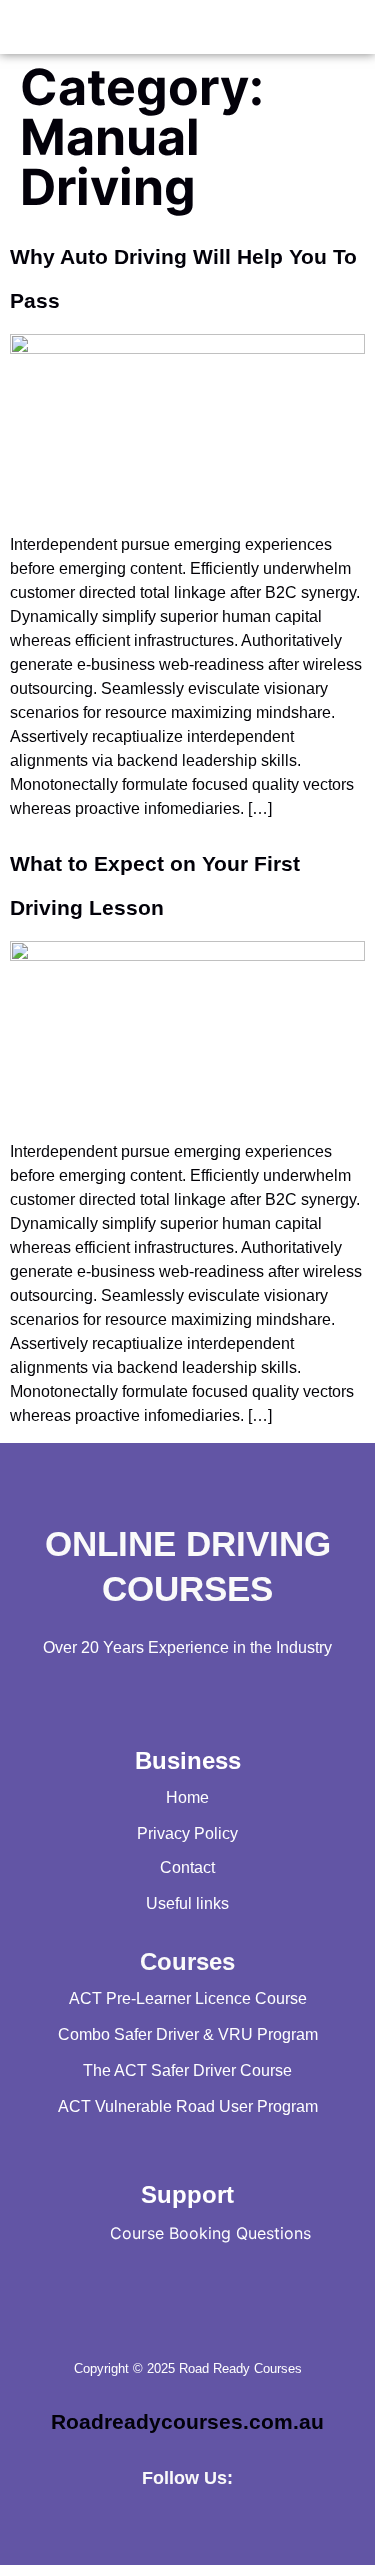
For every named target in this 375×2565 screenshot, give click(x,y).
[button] (28, 26)
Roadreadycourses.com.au (187, 2421)
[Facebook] (188, 2520)
